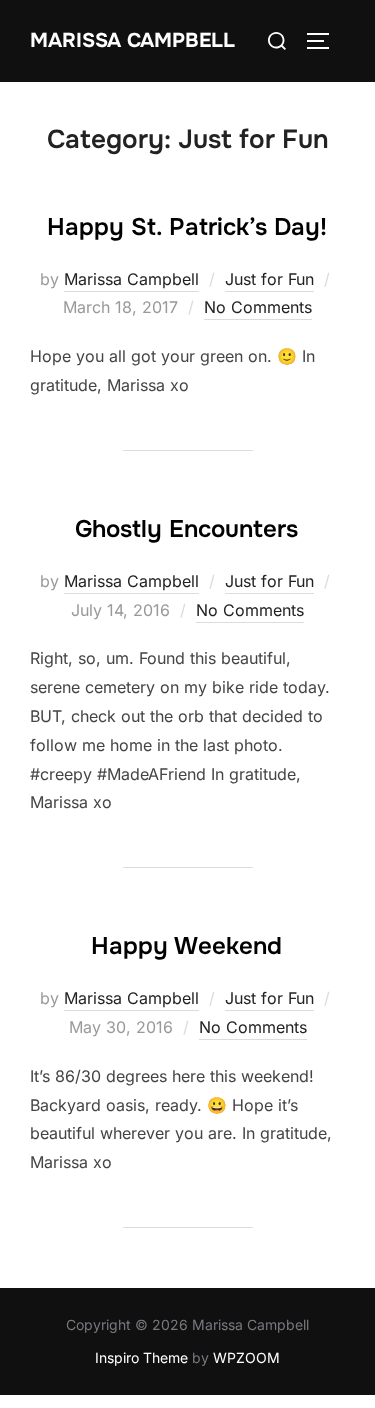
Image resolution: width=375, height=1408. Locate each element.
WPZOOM (246, 1357)
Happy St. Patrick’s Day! (187, 227)
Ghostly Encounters (186, 529)
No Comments (258, 307)
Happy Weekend (186, 946)
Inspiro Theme (141, 1357)
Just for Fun (269, 279)
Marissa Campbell (132, 40)
